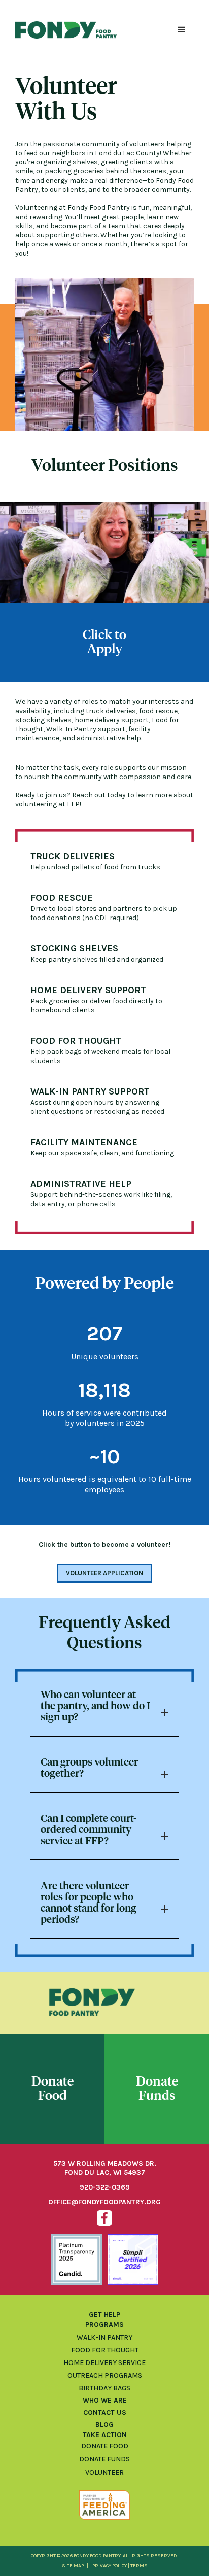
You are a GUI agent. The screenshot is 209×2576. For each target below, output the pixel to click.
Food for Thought (105, 2350)
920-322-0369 (105, 2187)
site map (73, 2566)
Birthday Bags (104, 2388)
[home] (66, 30)
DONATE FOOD (105, 2446)
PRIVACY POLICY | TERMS (120, 2566)
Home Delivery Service (104, 2363)
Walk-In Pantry (104, 2337)
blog (104, 2425)
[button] (182, 30)
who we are (105, 2400)
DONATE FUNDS (104, 2459)
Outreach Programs (105, 2375)
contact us (105, 2412)
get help (104, 2315)
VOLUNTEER (104, 2473)
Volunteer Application (104, 1573)
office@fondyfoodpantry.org (104, 2202)
